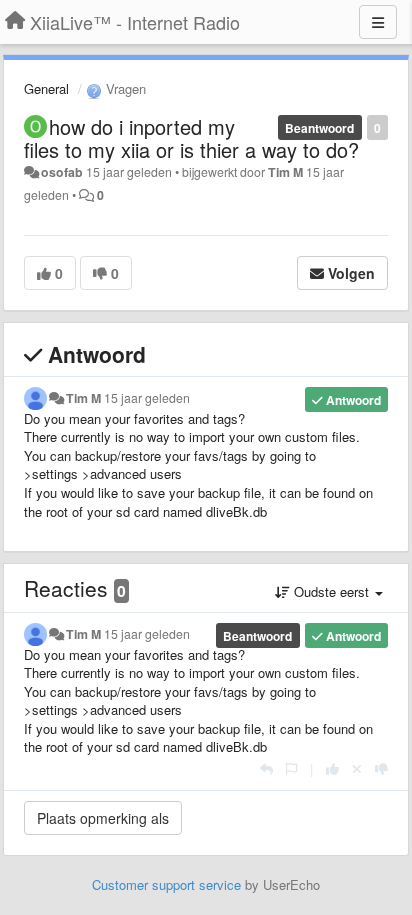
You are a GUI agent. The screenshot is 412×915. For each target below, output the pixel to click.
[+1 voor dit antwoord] (332, 768)
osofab (62, 172)
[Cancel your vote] (357, 768)
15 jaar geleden (147, 398)
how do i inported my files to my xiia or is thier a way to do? (191, 138)
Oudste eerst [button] (331, 591)
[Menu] (378, 22)
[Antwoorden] (266, 768)
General (46, 88)
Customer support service (166, 884)
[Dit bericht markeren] (291, 768)
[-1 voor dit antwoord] (381, 768)
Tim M (285, 172)
